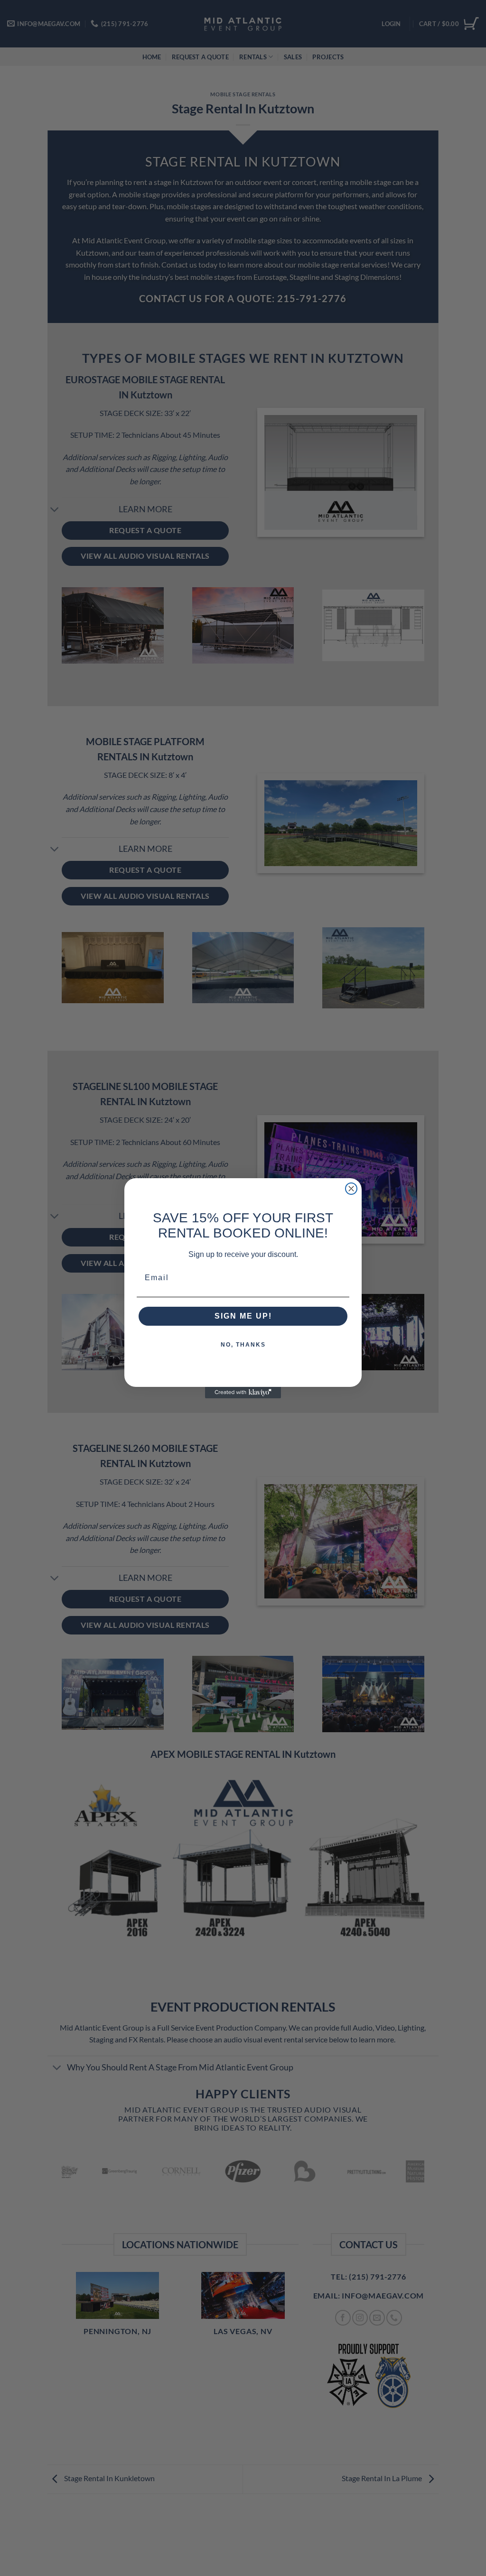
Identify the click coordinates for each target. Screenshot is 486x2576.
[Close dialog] (351, 1189)
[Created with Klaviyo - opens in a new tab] (243, 1393)
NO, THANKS (243, 1345)
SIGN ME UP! (243, 1316)
